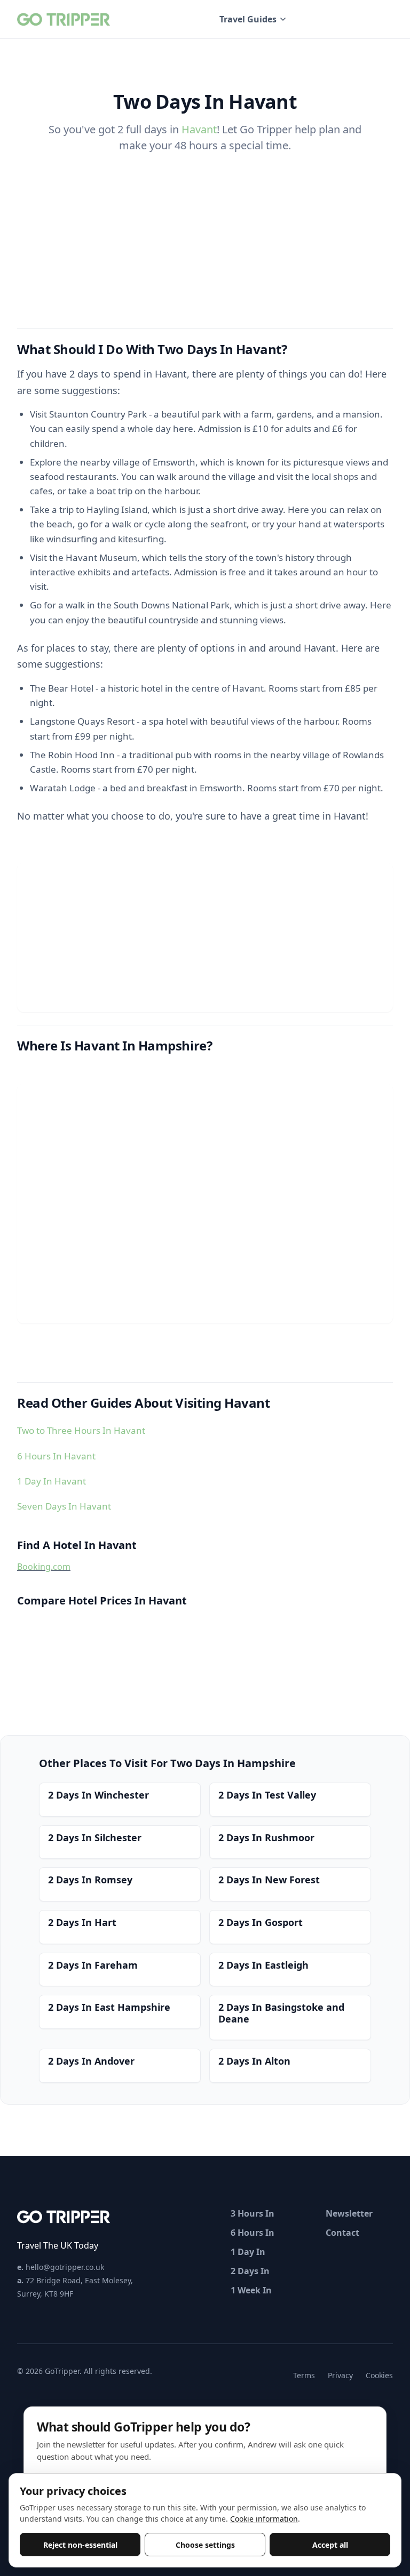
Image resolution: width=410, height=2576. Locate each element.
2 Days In (250, 2271)
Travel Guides (248, 19)
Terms (304, 2375)
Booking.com (44, 1567)
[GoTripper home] (65, 19)
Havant (199, 129)
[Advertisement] (205, 937)
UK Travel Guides (351, 19)
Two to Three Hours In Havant (81, 1430)
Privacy (340, 2375)
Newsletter (349, 2213)
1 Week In (251, 2290)
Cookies (379, 2375)
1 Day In (248, 2252)
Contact (342, 2233)
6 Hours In (253, 2233)
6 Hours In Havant (56, 1456)
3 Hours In (253, 2213)
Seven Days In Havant (64, 1506)
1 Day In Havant (52, 1481)
